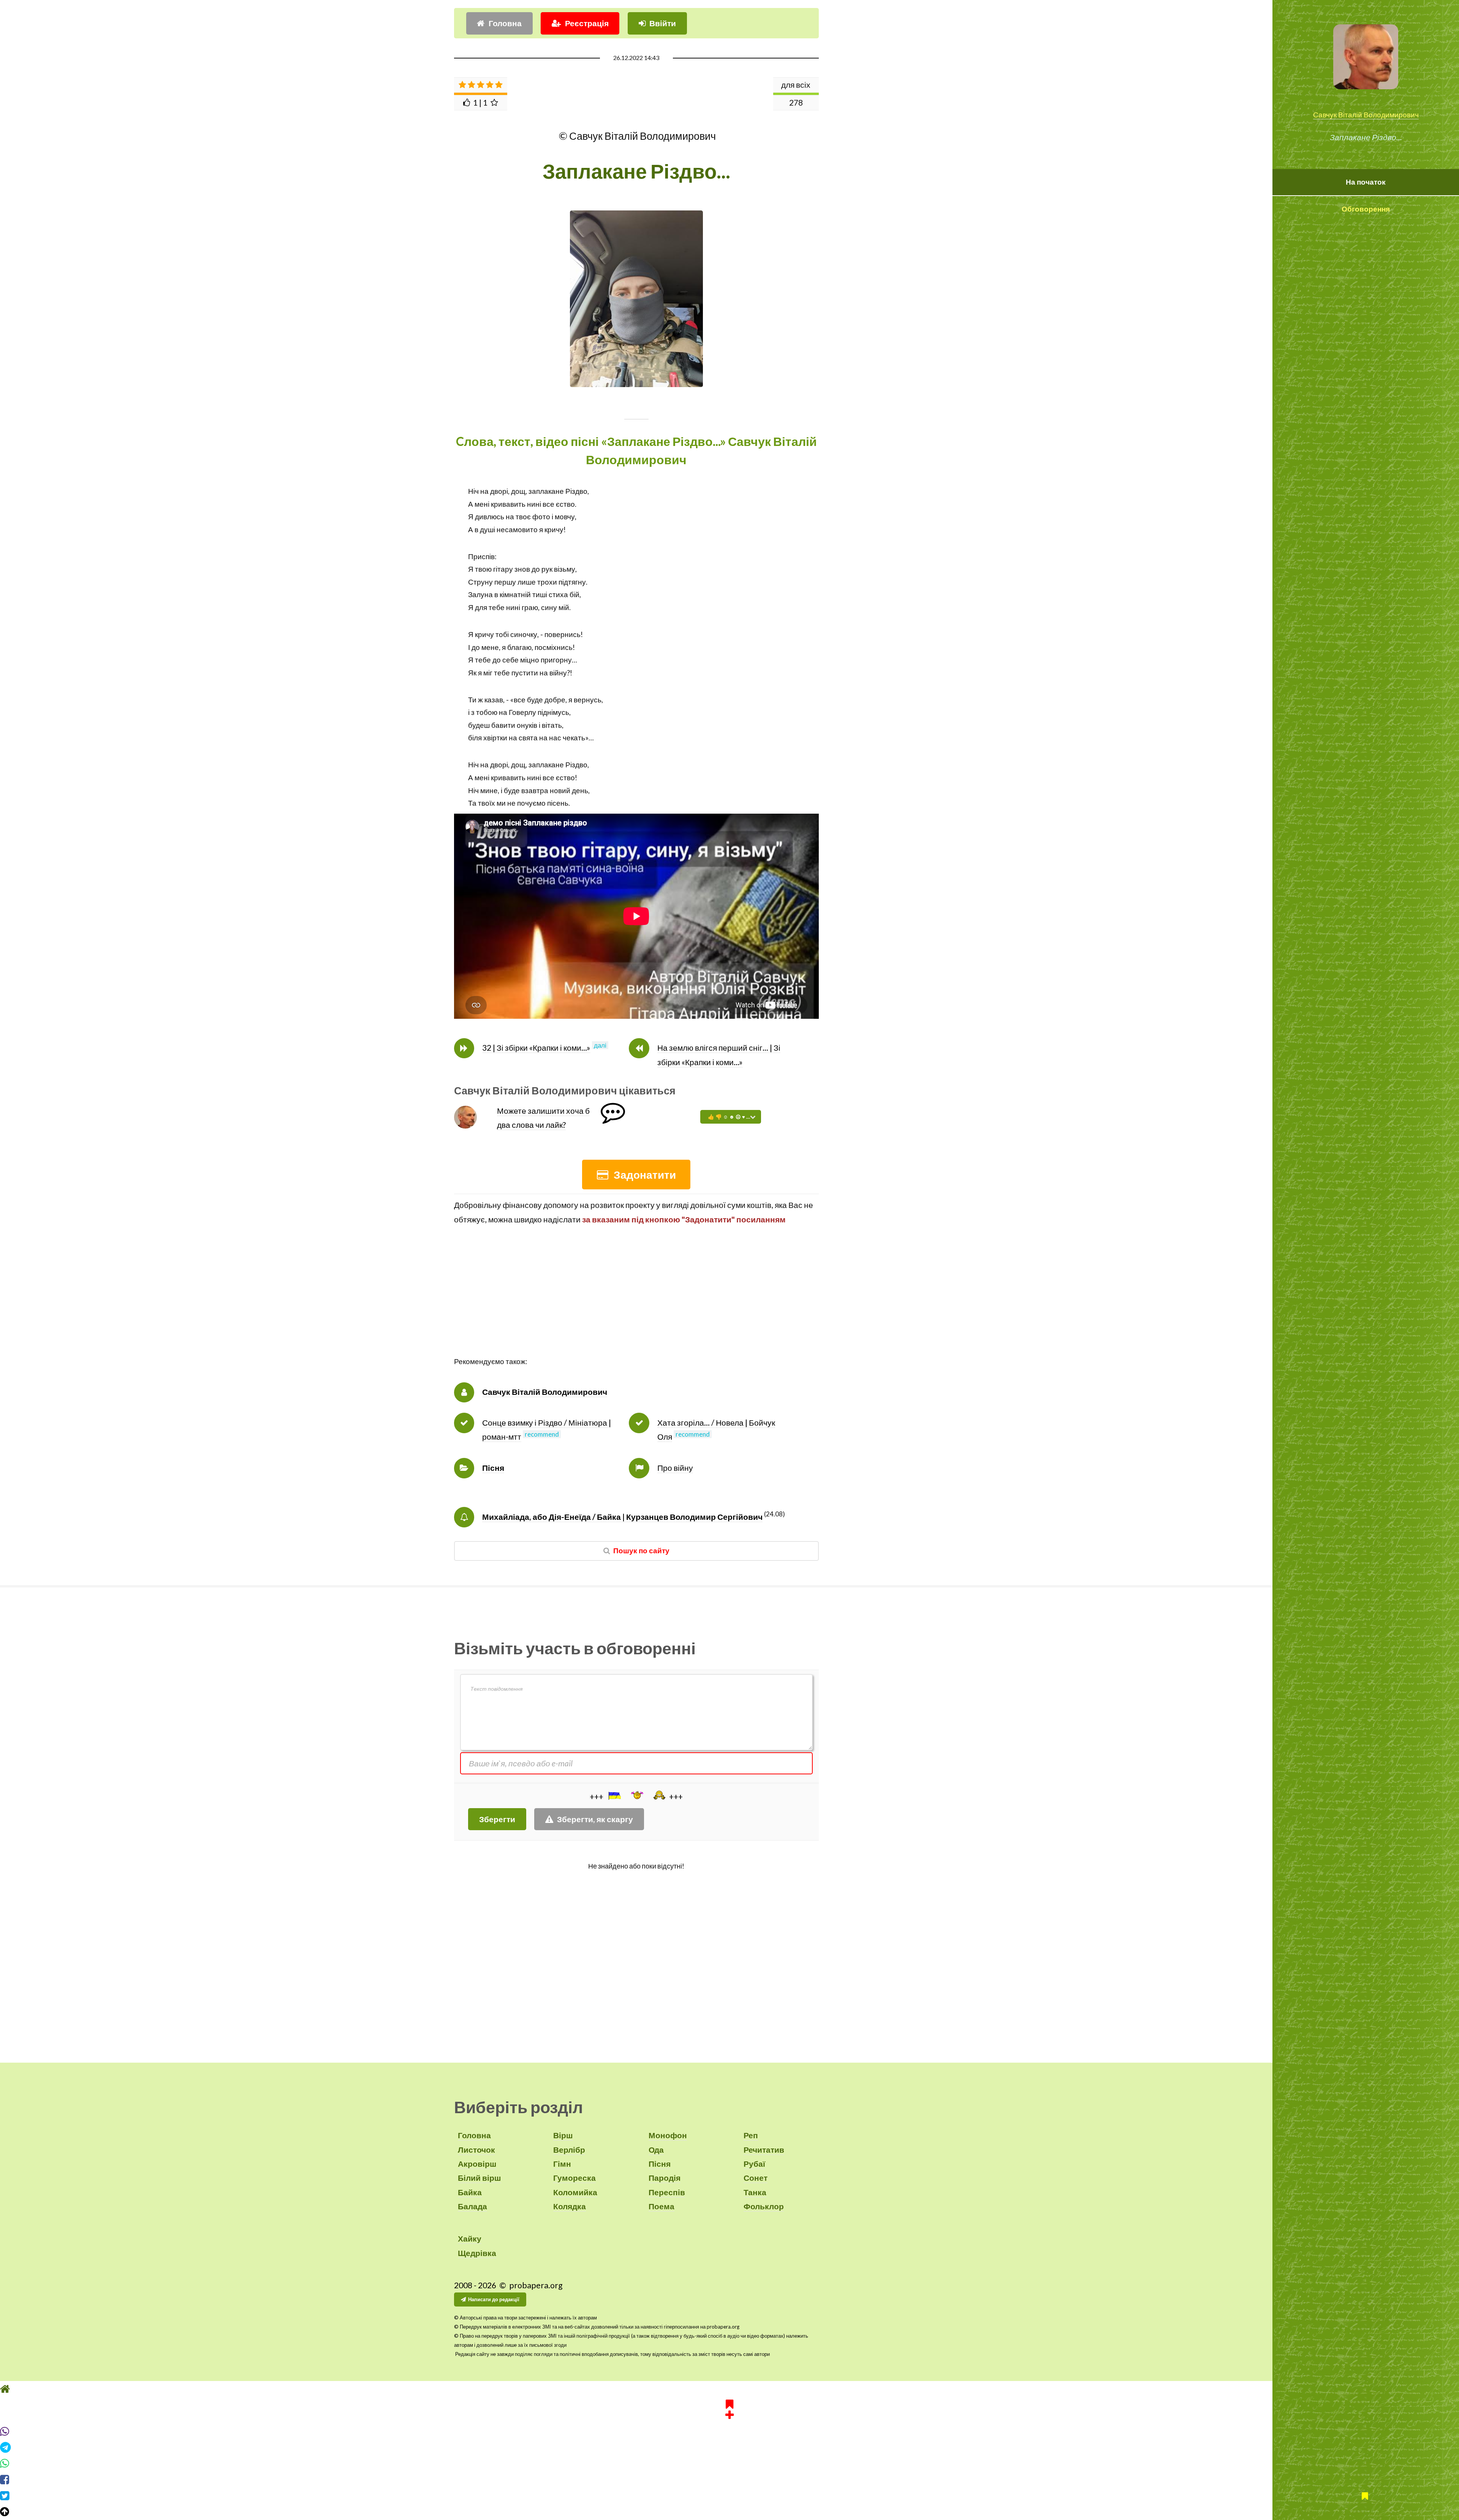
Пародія (665, 2178)
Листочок (476, 2150)
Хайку (470, 2239)
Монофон (668, 2135)
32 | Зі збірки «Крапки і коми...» (536, 1048)
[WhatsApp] (729, 2478)
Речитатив (764, 2150)
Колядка (570, 2206)
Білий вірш (479, 2178)
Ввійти (663, 23)
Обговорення (1366, 209)
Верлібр (569, 2150)
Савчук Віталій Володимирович (1366, 115)
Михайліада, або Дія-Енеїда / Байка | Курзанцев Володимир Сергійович (622, 1517)
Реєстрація (587, 23)
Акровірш (477, 2164)
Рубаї (754, 2164)
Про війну (675, 1468)
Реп (751, 2135)
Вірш (563, 2135)
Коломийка (575, 2192)
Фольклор (764, 2206)
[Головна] (729, 2403)
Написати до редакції (494, 2299)
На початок (1366, 182)
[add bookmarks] (729, 2422)
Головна (505, 23)
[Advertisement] (636, 1302)
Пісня (493, 1468)
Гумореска (574, 2178)
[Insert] (614, 1796)
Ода (656, 2150)
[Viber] (729, 2446)
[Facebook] (729, 2494)
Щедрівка (477, 2253)
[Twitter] (729, 2510)
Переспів (667, 2192)
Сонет (756, 2178)
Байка (470, 2192)
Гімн (562, 2164)
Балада (472, 2206)
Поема (661, 2206)
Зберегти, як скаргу (595, 1819)
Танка (755, 2192)
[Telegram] (729, 2462)
